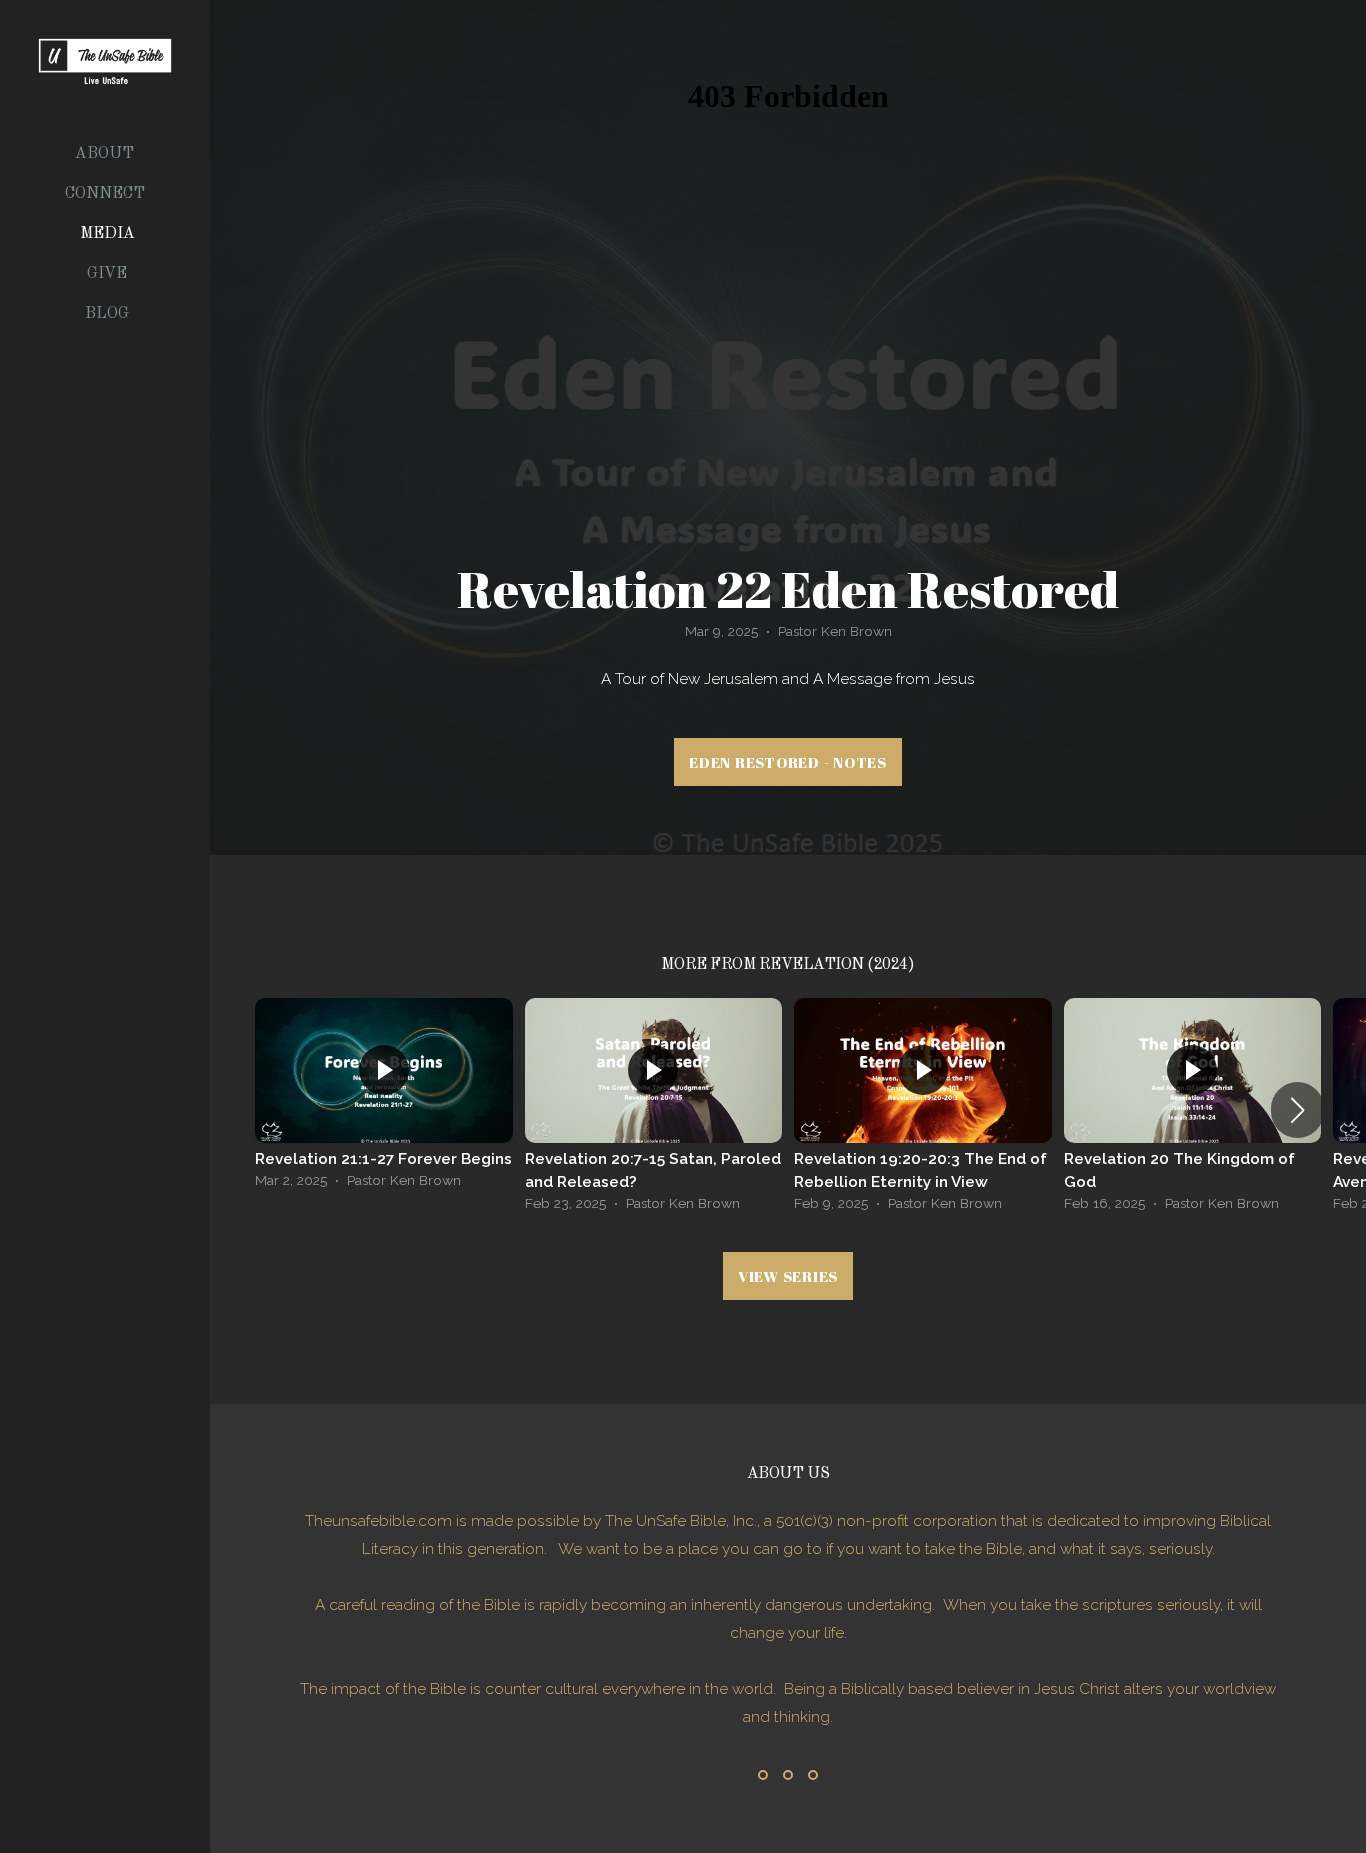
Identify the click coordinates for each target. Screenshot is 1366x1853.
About (106, 154)
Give (107, 274)
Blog (107, 314)
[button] (1297, 1110)
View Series (788, 1276)
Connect (107, 194)
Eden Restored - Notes (788, 762)
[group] (384, 1098)
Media (107, 234)
